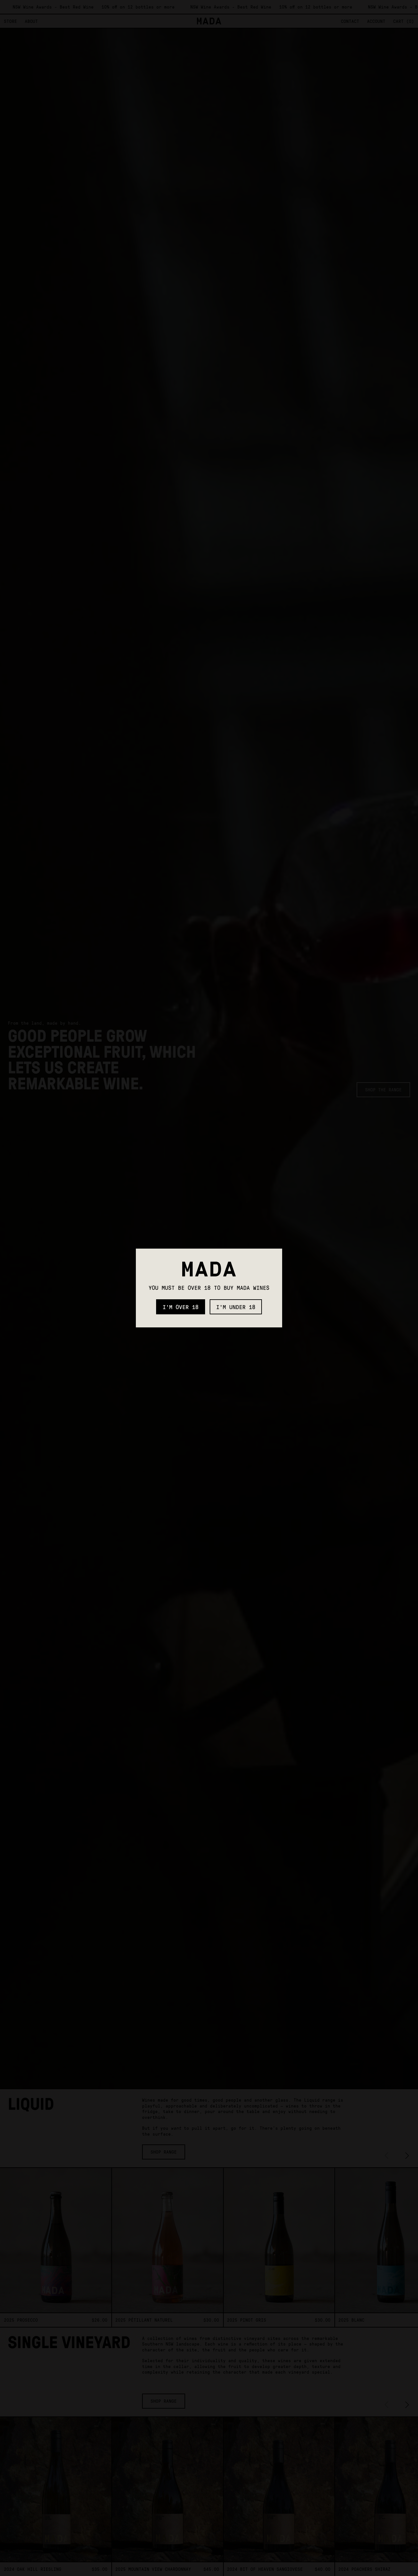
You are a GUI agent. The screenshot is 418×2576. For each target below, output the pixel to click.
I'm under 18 (236, 1307)
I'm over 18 (181, 1307)
